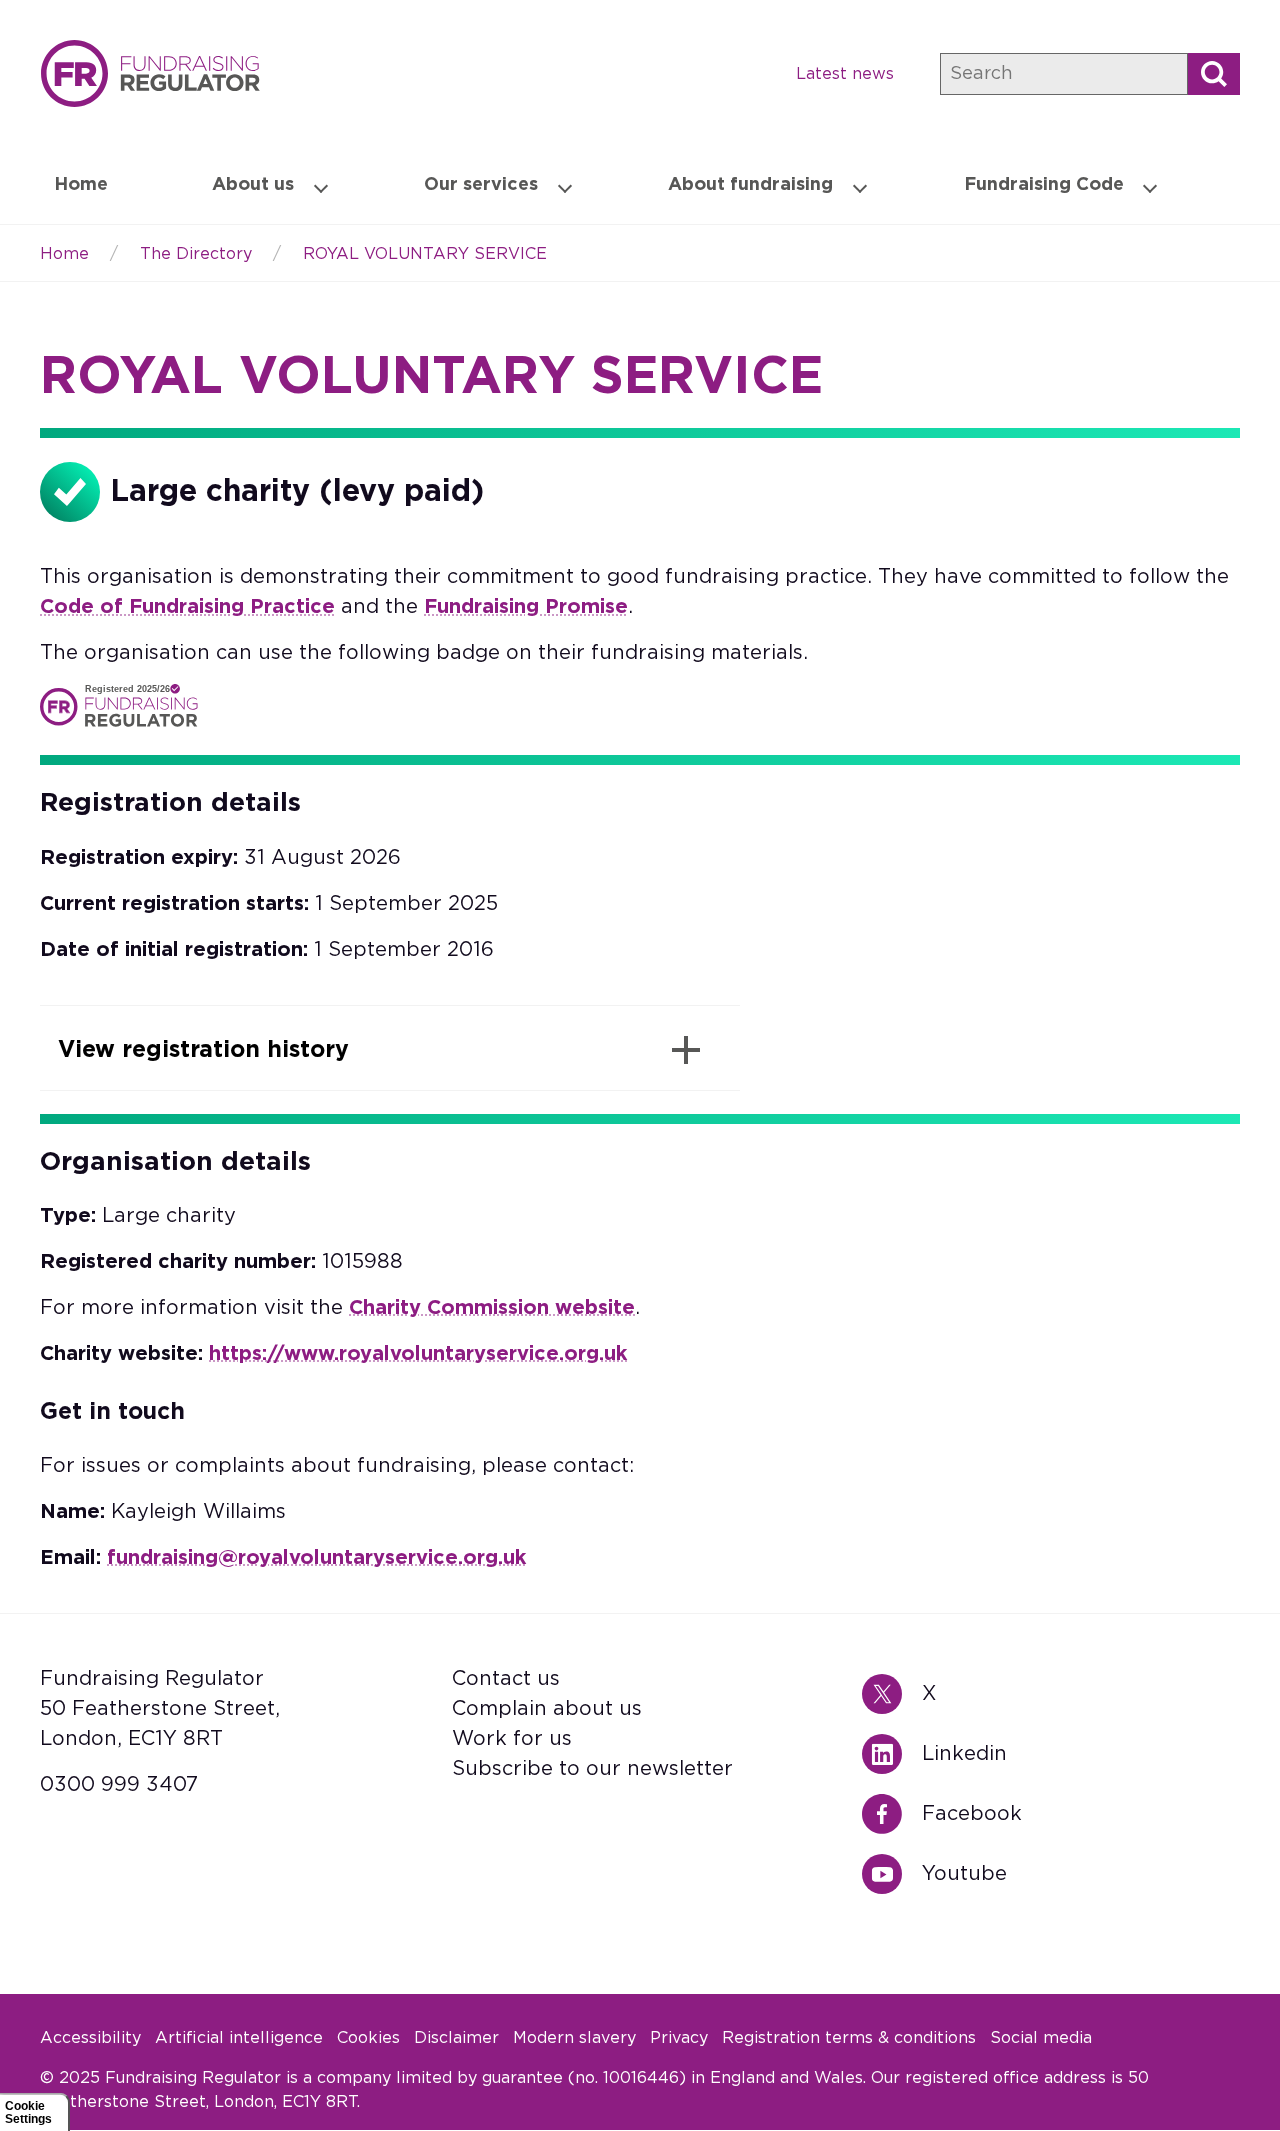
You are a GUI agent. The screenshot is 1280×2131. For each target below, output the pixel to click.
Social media (1041, 2038)
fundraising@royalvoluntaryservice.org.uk (316, 1558)
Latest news (845, 74)
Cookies (368, 2038)
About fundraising (750, 185)
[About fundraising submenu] (860, 186)
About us (253, 185)
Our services (481, 185)
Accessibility (90, 2038)
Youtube (892, 1874)
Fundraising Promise (526, 607)
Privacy (679, 2038)
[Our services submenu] (565, 186)
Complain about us (547, 1709)
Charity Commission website (492, 1308)
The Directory (196, 254)
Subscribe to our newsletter (592, 1769)
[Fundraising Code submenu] (1150, 186)
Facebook (892, 1814)
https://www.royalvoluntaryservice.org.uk (418, 1354)
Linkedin (892, 1754)
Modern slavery (574, 2038)
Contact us (506, 1679)
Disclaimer (456, 2038)
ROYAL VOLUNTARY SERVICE (425, 254)
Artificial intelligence (239, 2038)
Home (150, 73)
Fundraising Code (1044, 185)
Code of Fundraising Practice (187, 607)
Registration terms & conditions (849, 2038)
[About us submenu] (321, 186)
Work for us (512, 1739)
